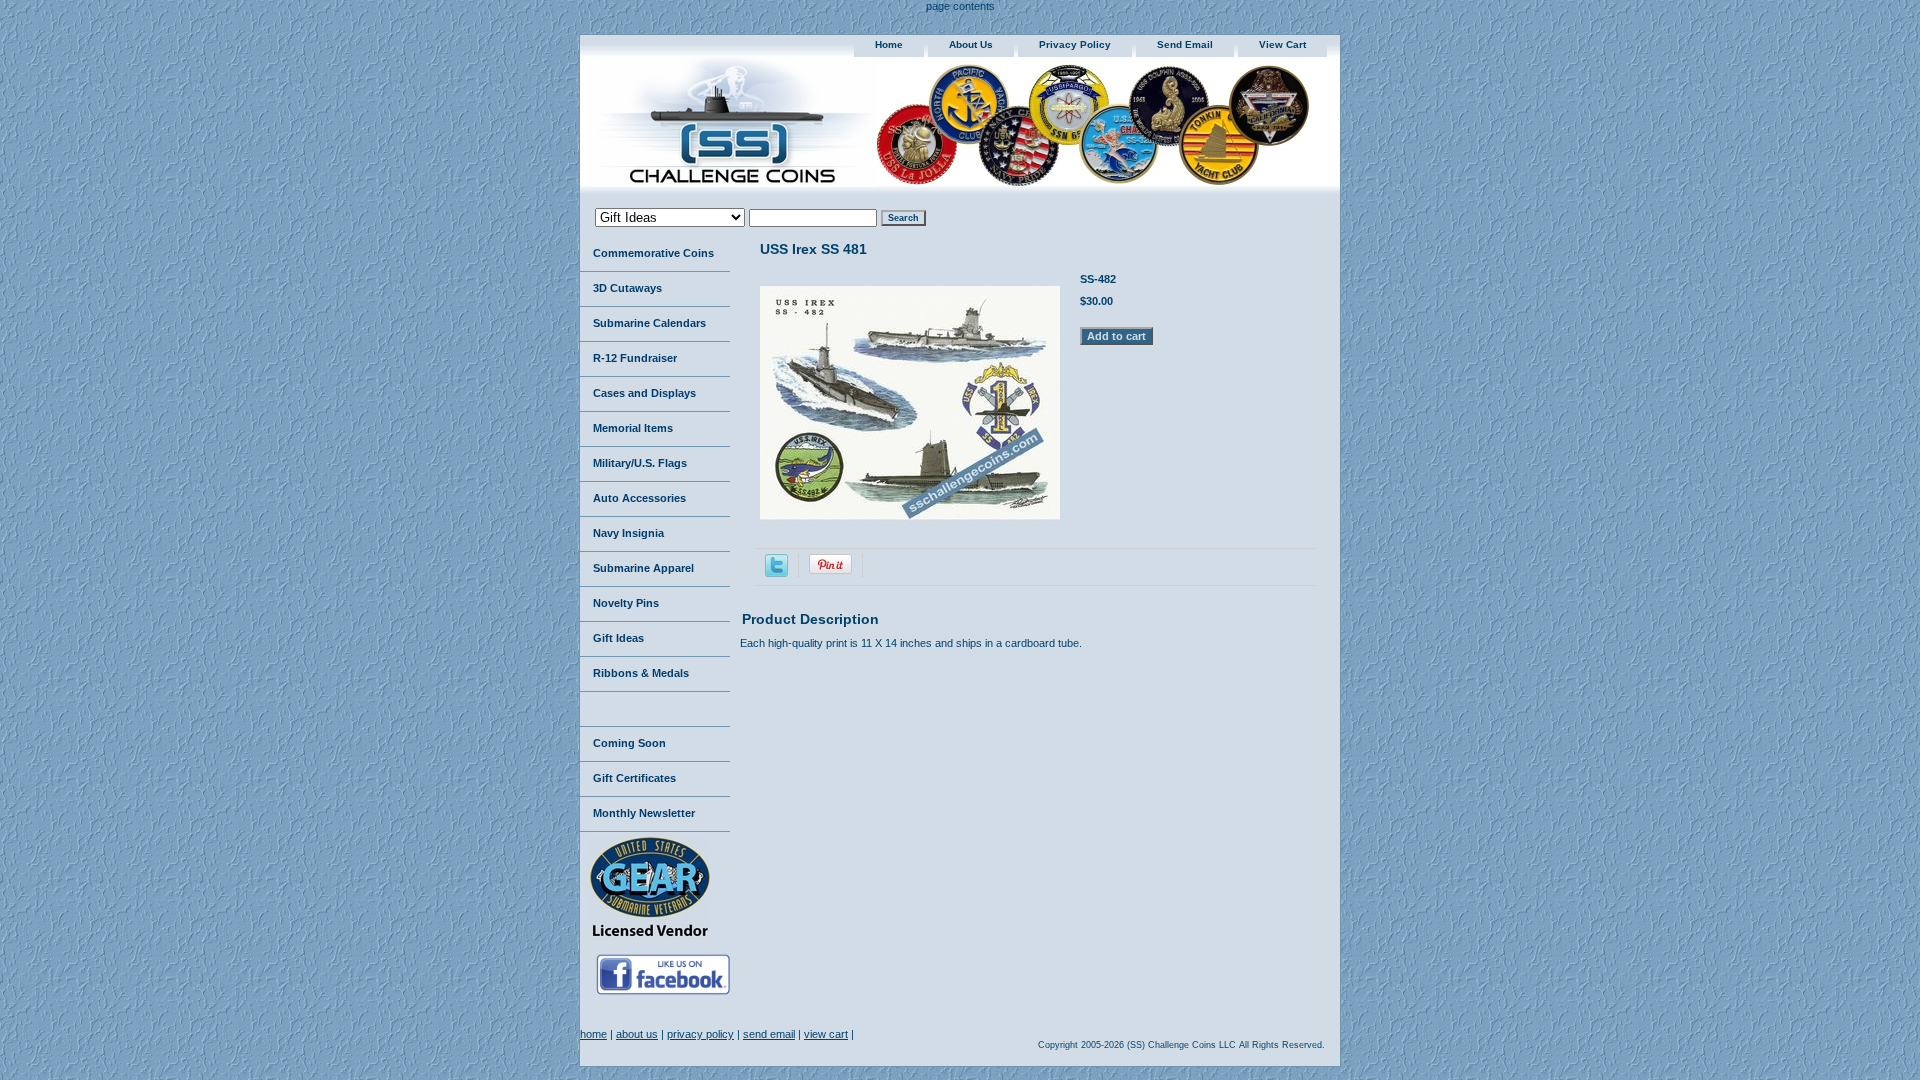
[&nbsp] (655, 709)
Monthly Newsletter (644, 813)
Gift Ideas (618, 638)
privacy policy (1075, 44)
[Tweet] (776, 573)
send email (1185, 44)
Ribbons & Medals (641, 673)
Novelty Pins (626, 603)
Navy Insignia (628, 533)
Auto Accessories (639, 498)
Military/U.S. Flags (640, 463)
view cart (1282, 44)
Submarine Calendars (649, 323)
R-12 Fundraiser (635, 358)
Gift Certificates (634, 778)
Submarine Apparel (643, 568)
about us (971, 44)
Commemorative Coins (653, 253)
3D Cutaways (627, 288)
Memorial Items (633, 428)
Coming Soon (629, 743)
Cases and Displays (644, 393)
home (889, 44)
